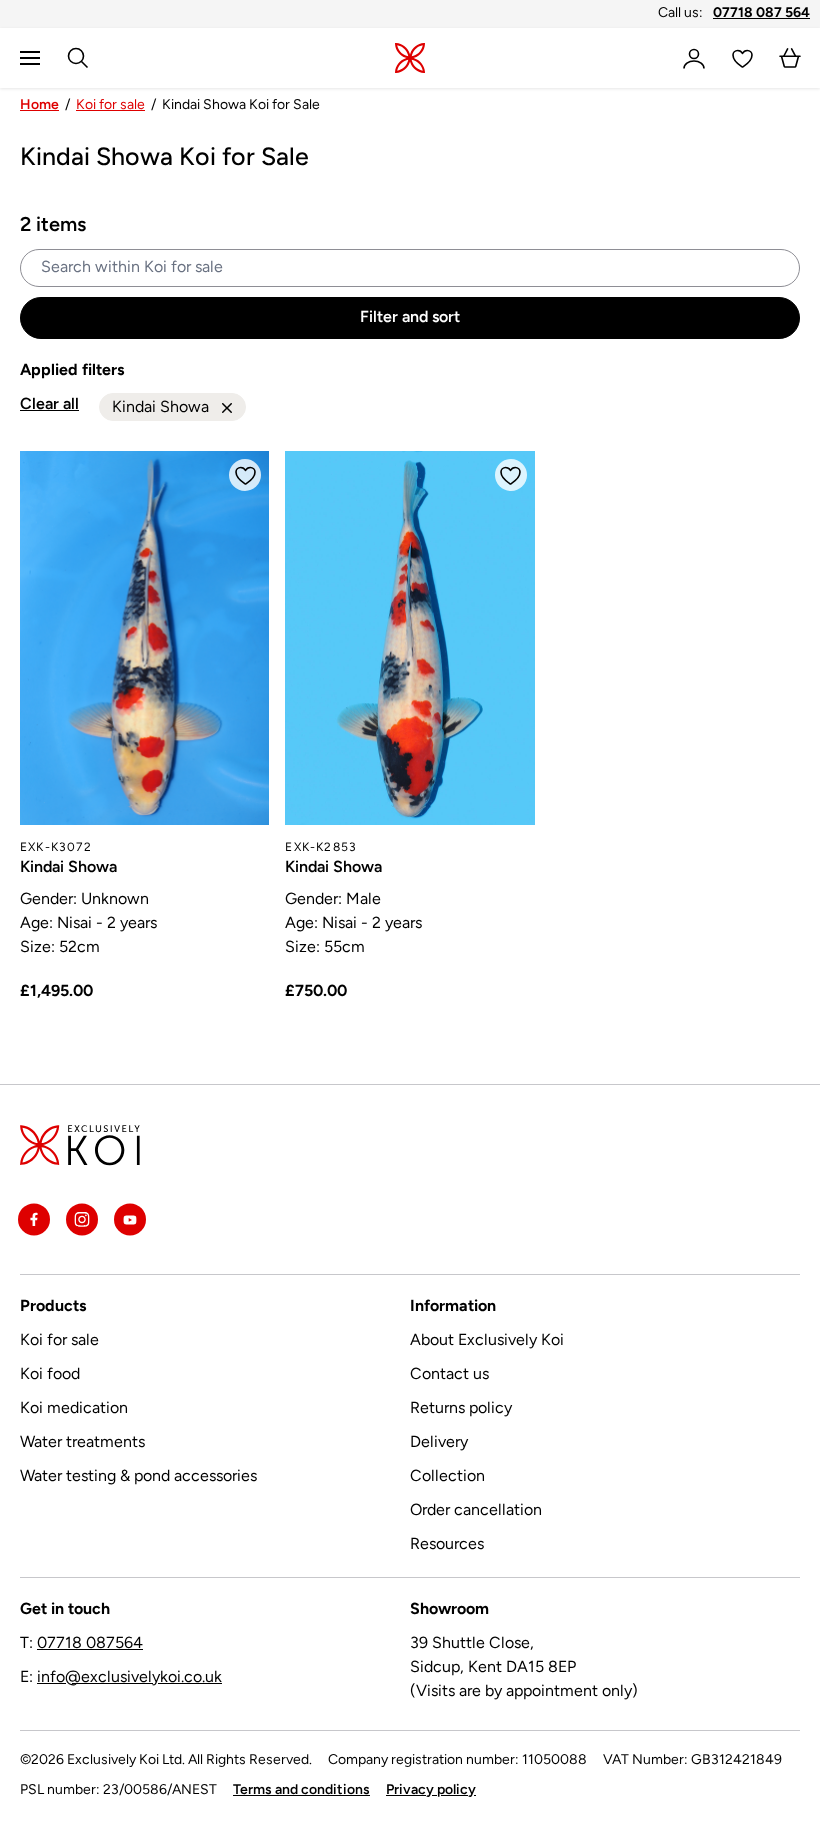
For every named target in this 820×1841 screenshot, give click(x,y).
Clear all (49, 405)
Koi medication (74, 1409)
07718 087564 (90, 1644)
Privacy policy (431, 1790)
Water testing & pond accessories (138, 1477)
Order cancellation (476, 1511)
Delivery (439, 1443)
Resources (447, 1545)
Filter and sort (410, 318)
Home (39, 105)
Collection (447, 1477)
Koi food (50, 1375)
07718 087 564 (761, 13)
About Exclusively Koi (487, 1341)
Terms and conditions (301, 1790)
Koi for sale (110, 105)
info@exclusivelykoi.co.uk (129, 1678)
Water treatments (82, 1443)
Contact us (449, 1375)
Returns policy (461, 1409)
